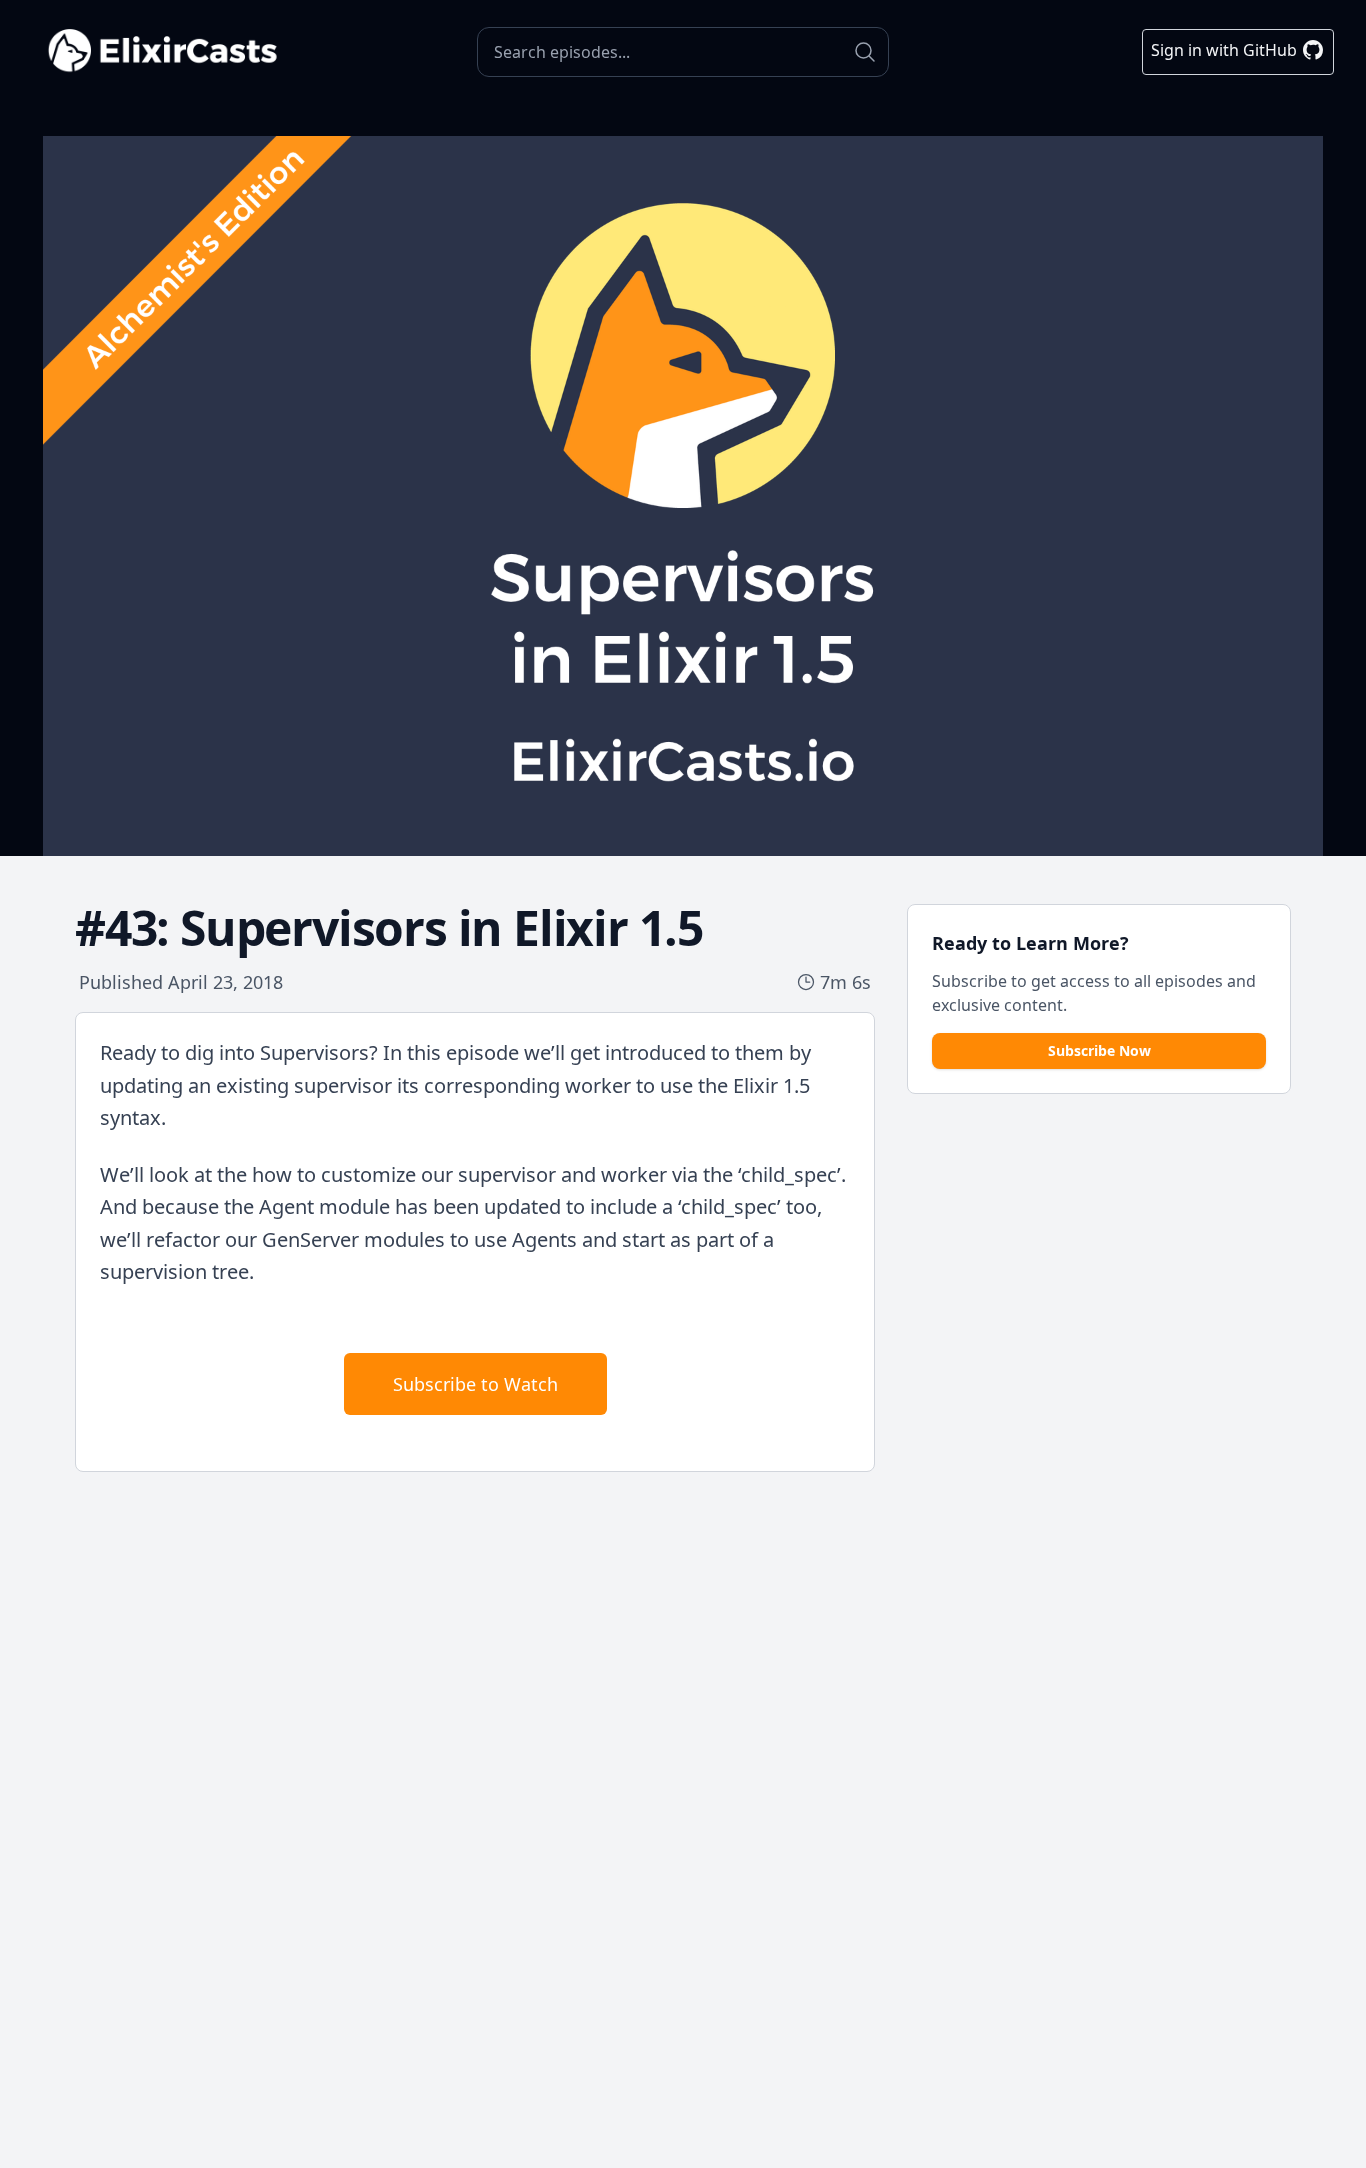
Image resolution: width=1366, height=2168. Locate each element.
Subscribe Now (1099, 1050)
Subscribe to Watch (475, 1384)
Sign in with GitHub (1226, 50)
